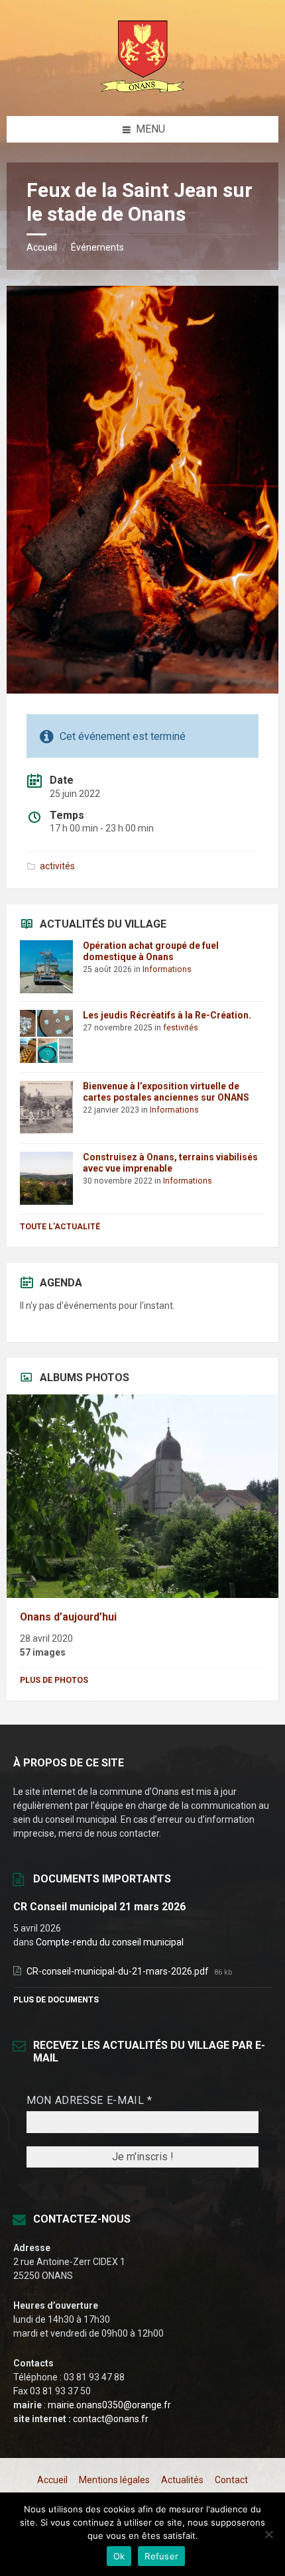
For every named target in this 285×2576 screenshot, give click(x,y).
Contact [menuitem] (231, 2480)
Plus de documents (56, 2000)
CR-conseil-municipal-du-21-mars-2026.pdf (119, 1971)
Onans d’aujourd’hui (68, 1617)
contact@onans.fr (111, 2419)
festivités (181, 1028)
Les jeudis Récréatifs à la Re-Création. (167, 1015)
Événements (97, 247)
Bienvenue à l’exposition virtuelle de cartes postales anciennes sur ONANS (166, 1092)
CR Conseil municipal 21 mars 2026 (99, 1907)
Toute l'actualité (60, 1227)
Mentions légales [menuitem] (114, 2480)
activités (57, 866)
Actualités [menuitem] (182, 2480)
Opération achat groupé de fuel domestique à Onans (151, 951)
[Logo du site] (142, 90)
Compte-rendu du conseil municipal (110, 1942)
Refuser (161, 2556)
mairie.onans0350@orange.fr (109, 2405)
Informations (167, 969)
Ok (119, 2556)
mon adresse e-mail (89, 2100)
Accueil (42, 247)
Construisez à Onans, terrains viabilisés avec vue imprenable (170, 1163)
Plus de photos (54, 1680)
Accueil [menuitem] (52, 2480)
